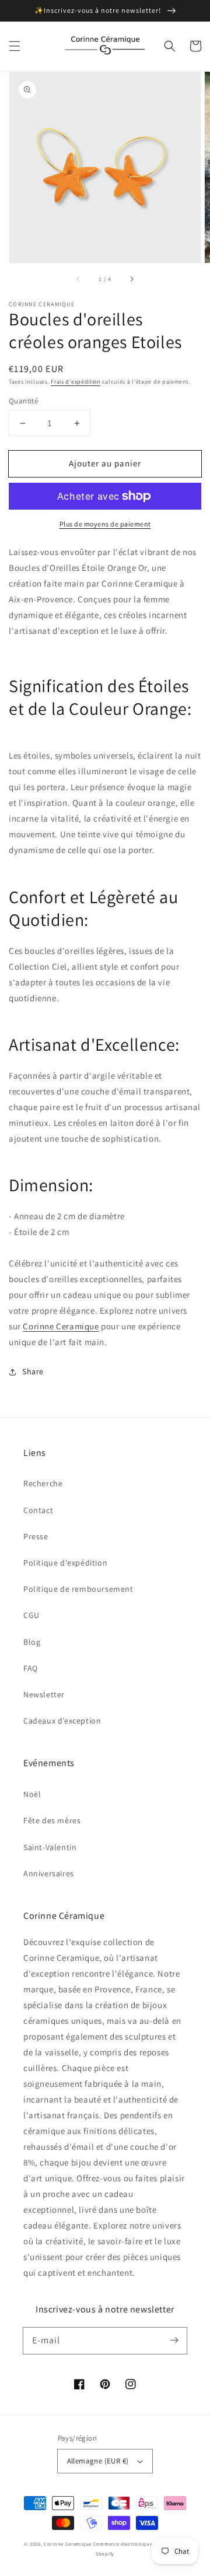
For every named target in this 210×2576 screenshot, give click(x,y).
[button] (15, 46)
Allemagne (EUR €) (98, 2461)
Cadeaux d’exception (62, 1721)
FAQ (31, 1668)
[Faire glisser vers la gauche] (79, 279)
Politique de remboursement (78, 1589)
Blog (32, 1642)
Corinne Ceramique (61, 1326)
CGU (32, 1615)
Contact (38, 1510)
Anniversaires (49, 1873)
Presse (36, 1536)
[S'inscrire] (174, 2340)
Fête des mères (52, 1820)
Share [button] (33, 1371)
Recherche (43, 1483)
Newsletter (44, 1694)
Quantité (23, 401)
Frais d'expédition (76, 382)
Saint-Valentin (50, 1847)
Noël (32, 1794)
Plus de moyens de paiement (105, 524)
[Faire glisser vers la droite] (131, 279)
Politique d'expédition (65, 1563)
